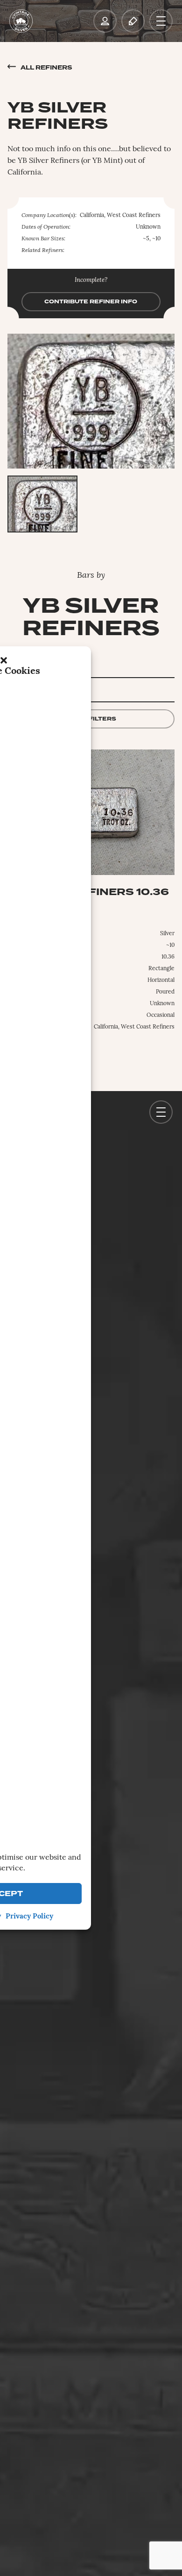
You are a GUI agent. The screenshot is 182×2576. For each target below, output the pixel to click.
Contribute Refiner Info (91, 302)
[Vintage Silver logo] (21, 21)
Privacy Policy (29, 1917)
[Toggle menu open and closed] (161, 21)
